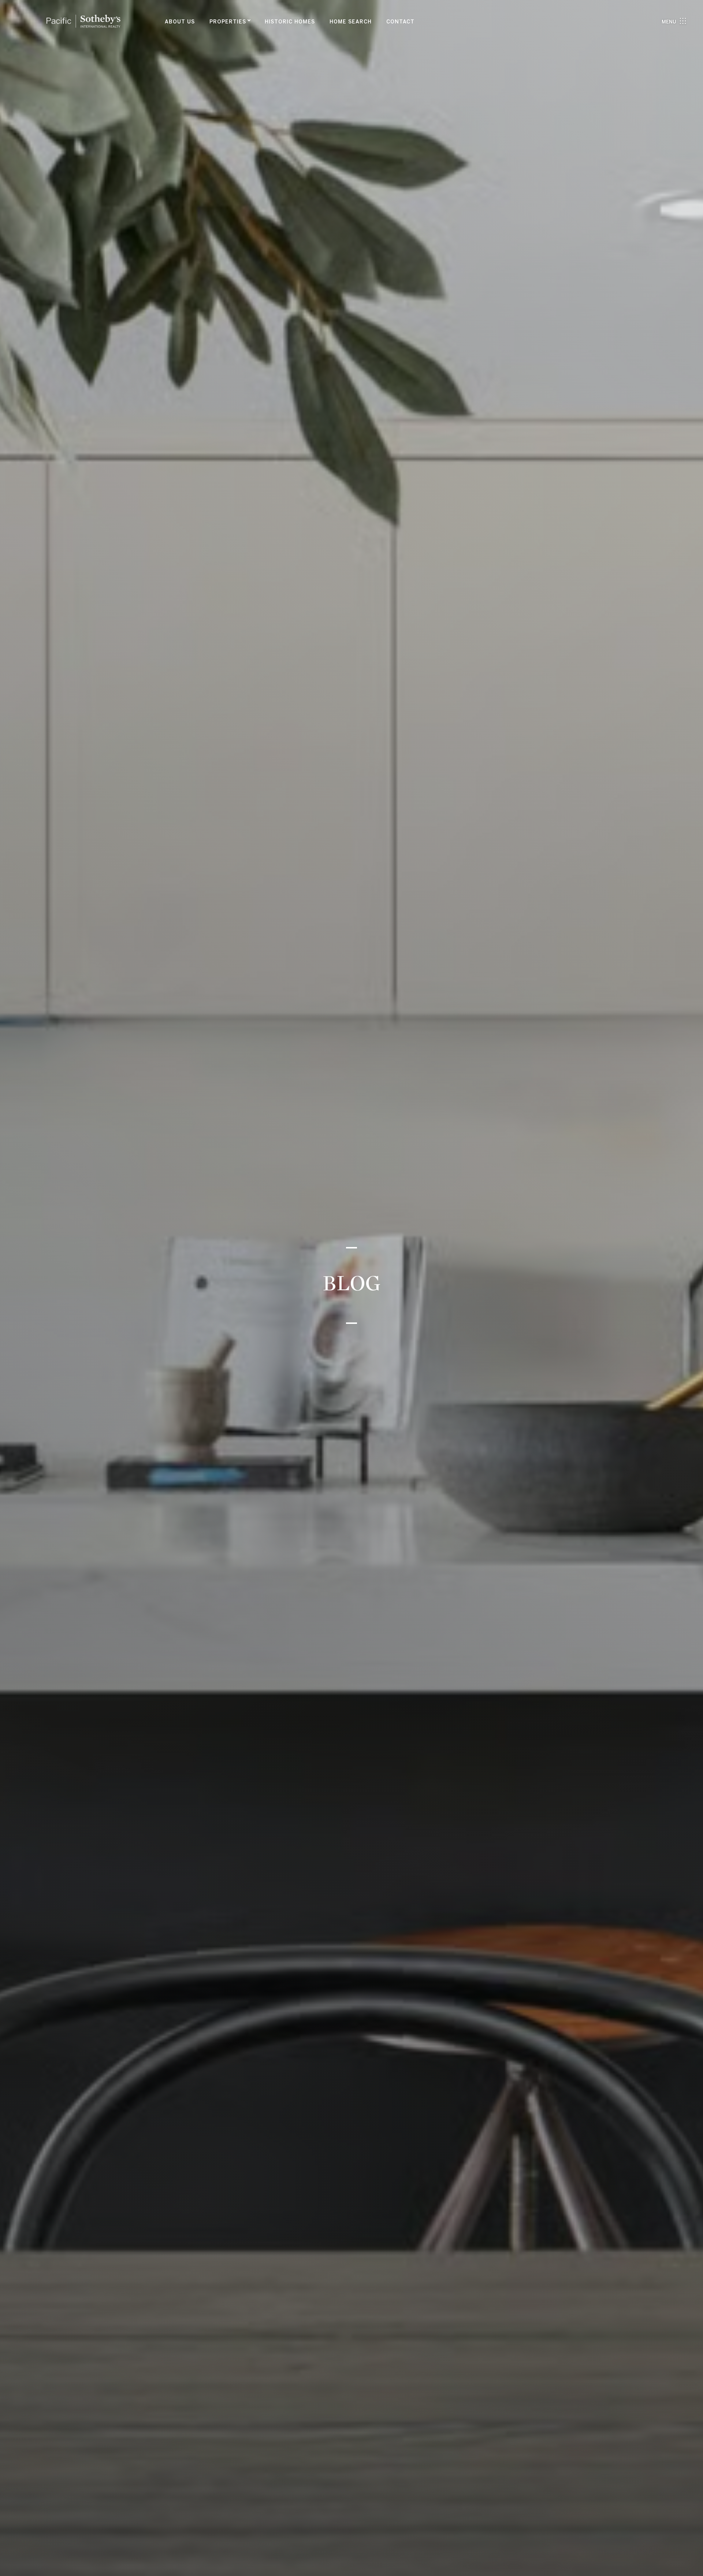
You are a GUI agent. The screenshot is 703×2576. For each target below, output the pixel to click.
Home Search (351, 22)
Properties (228, 22)
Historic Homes (290, 22)
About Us (180, 22)
